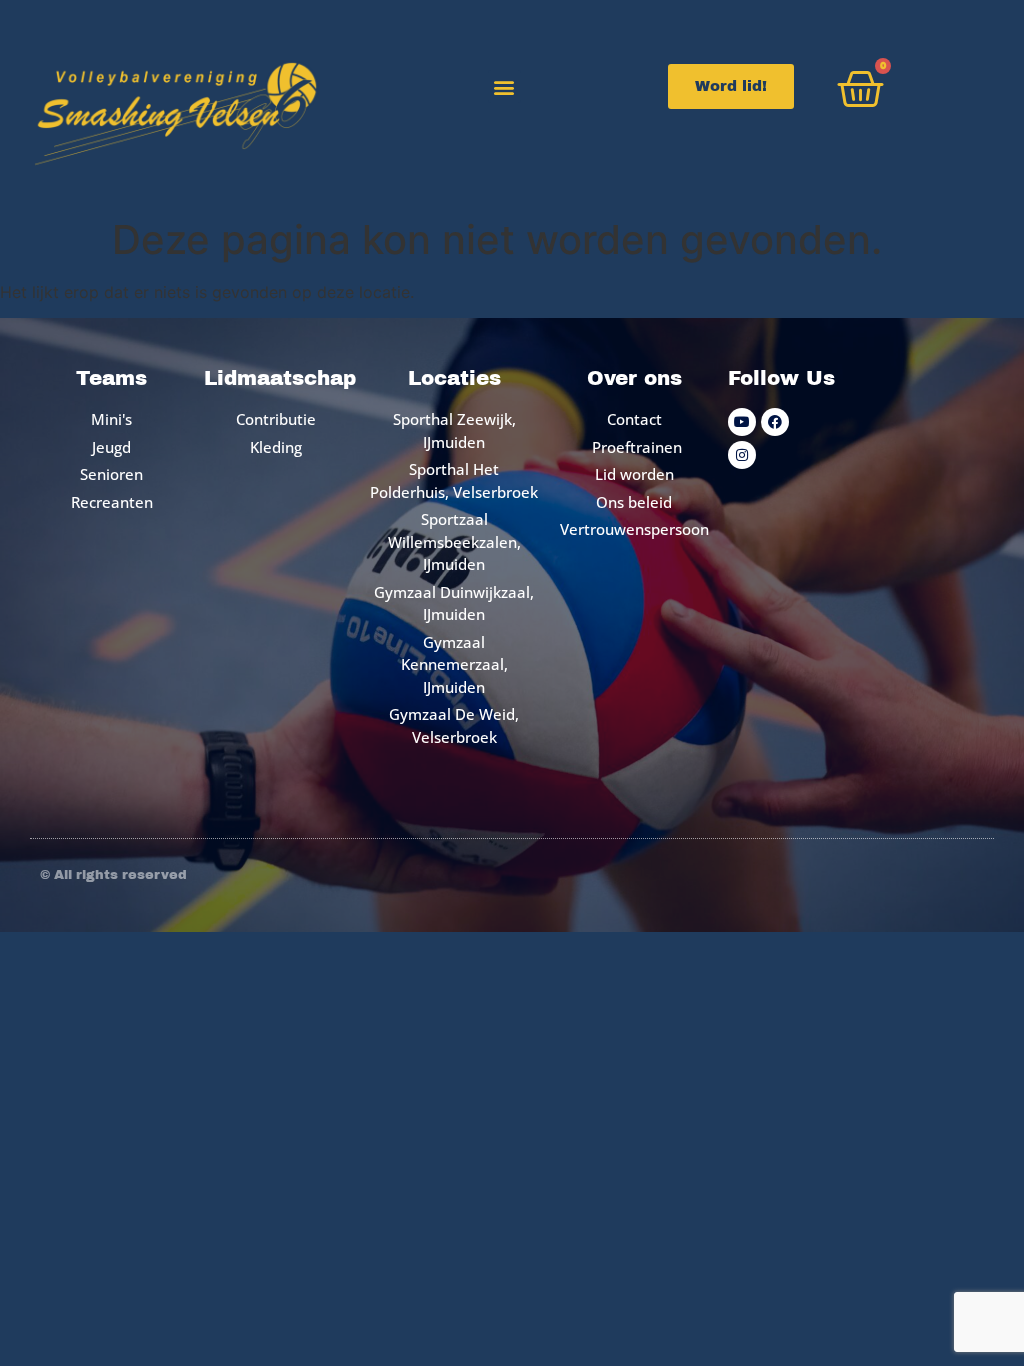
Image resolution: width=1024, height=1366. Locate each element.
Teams (111, 378)
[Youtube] (742, 422)
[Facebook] (775, 422)
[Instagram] (742, 455)
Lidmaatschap (280, 378)
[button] (504, 86)
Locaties (454, 378)
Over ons (634, 378)
